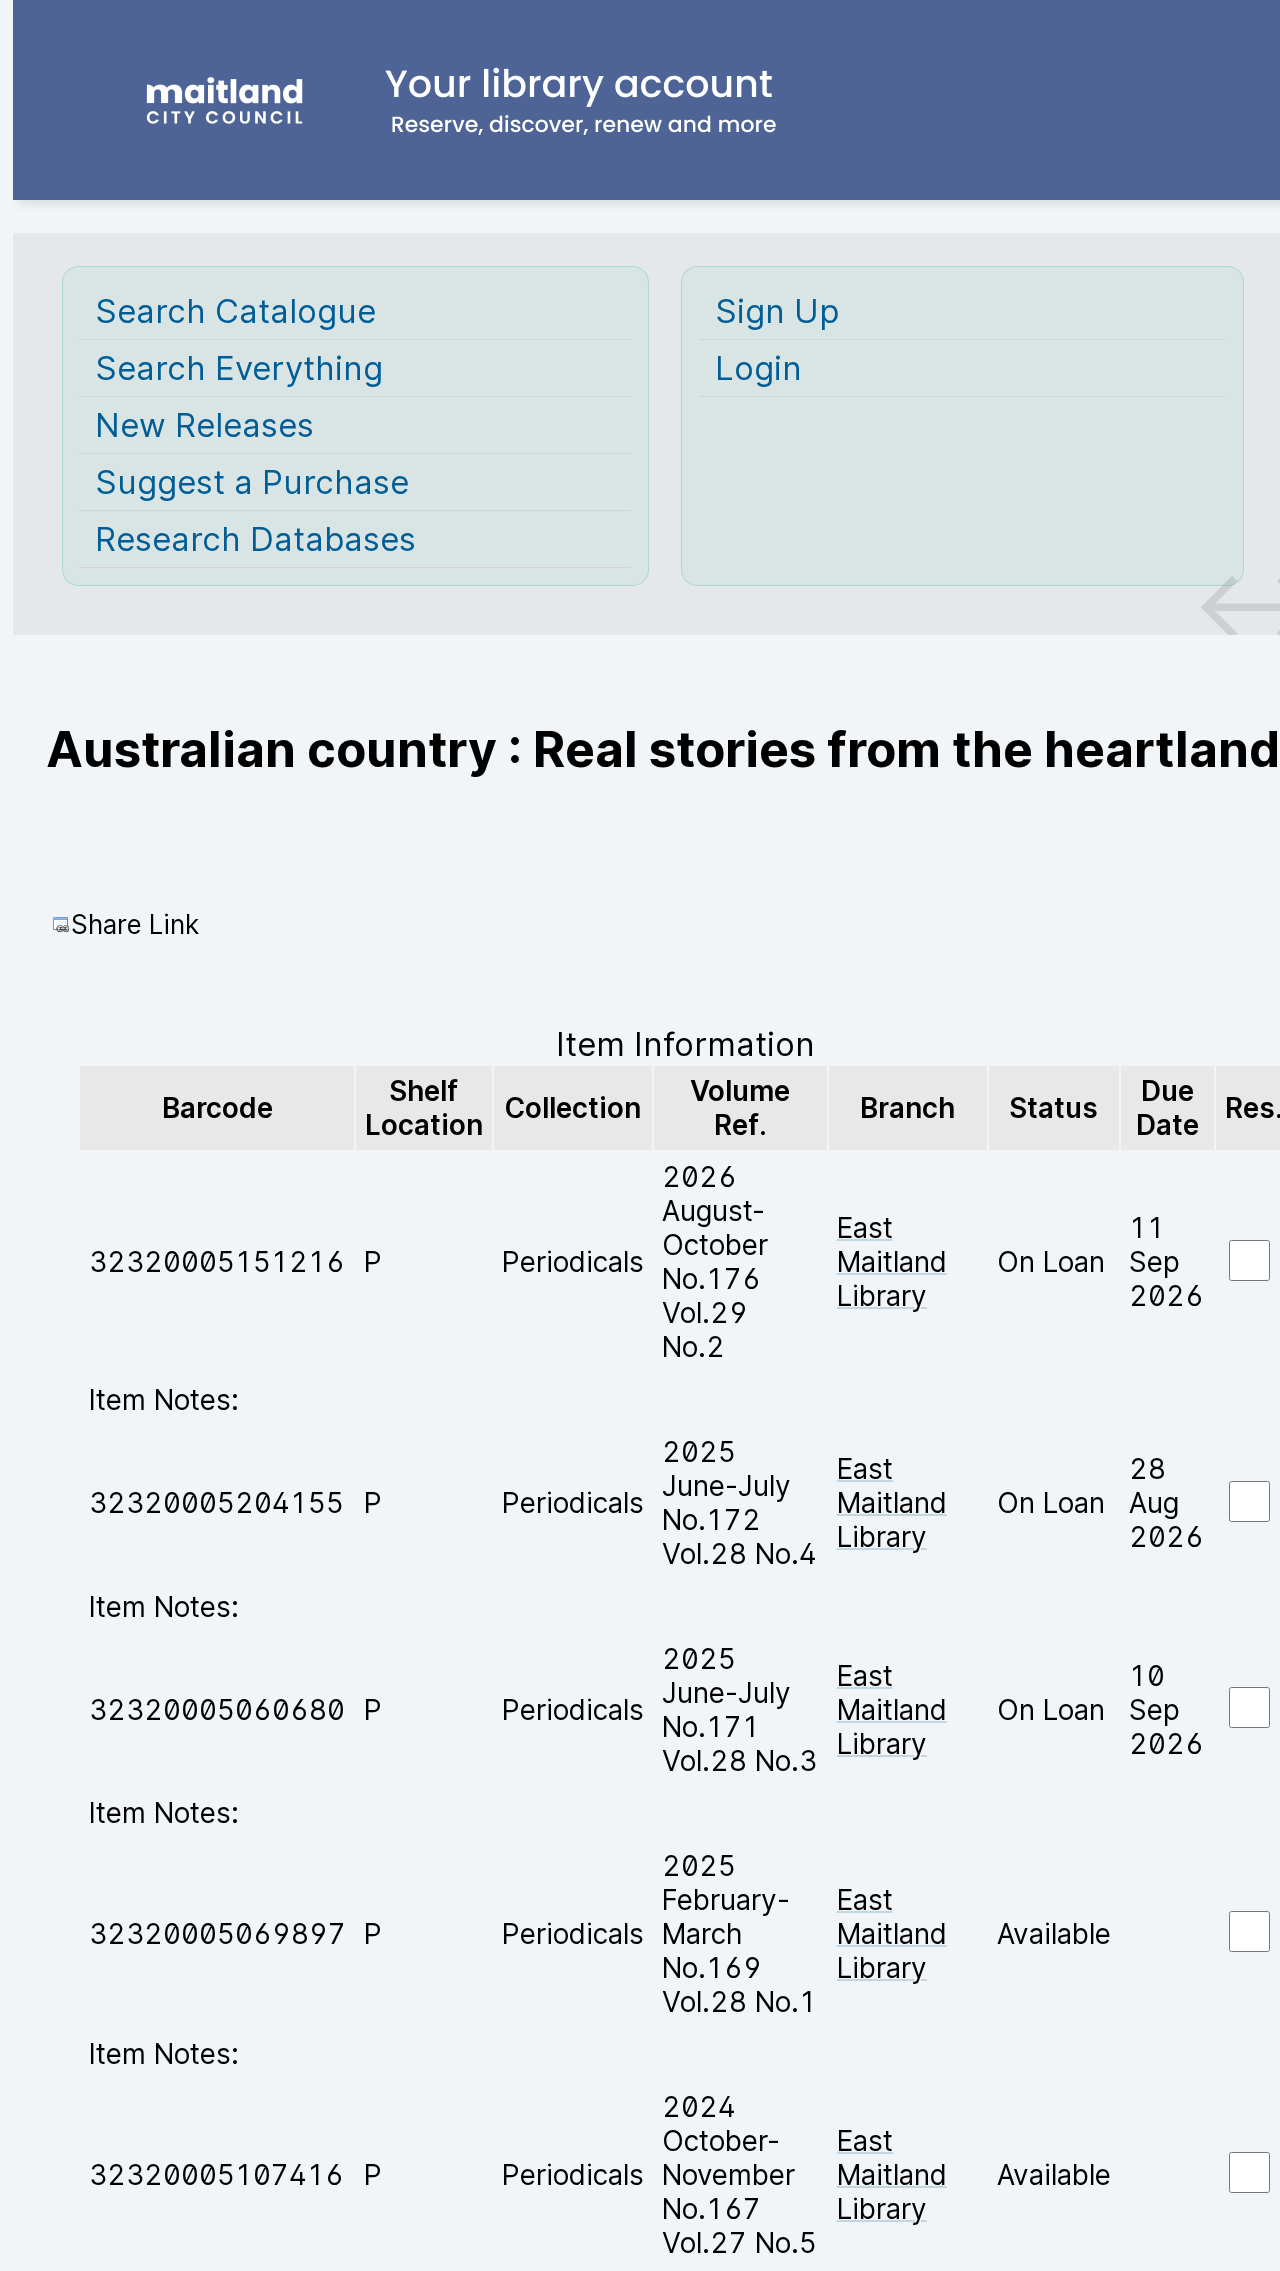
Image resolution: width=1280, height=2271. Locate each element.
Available (1054, 1934)
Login (758, 368)
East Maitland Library (892, 1262)
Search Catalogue (235, 311)
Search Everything (239, 368)
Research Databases (255, 539)
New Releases (204, 425)
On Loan (1051, 1262)
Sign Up (777, 311)
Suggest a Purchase (252, 482)
